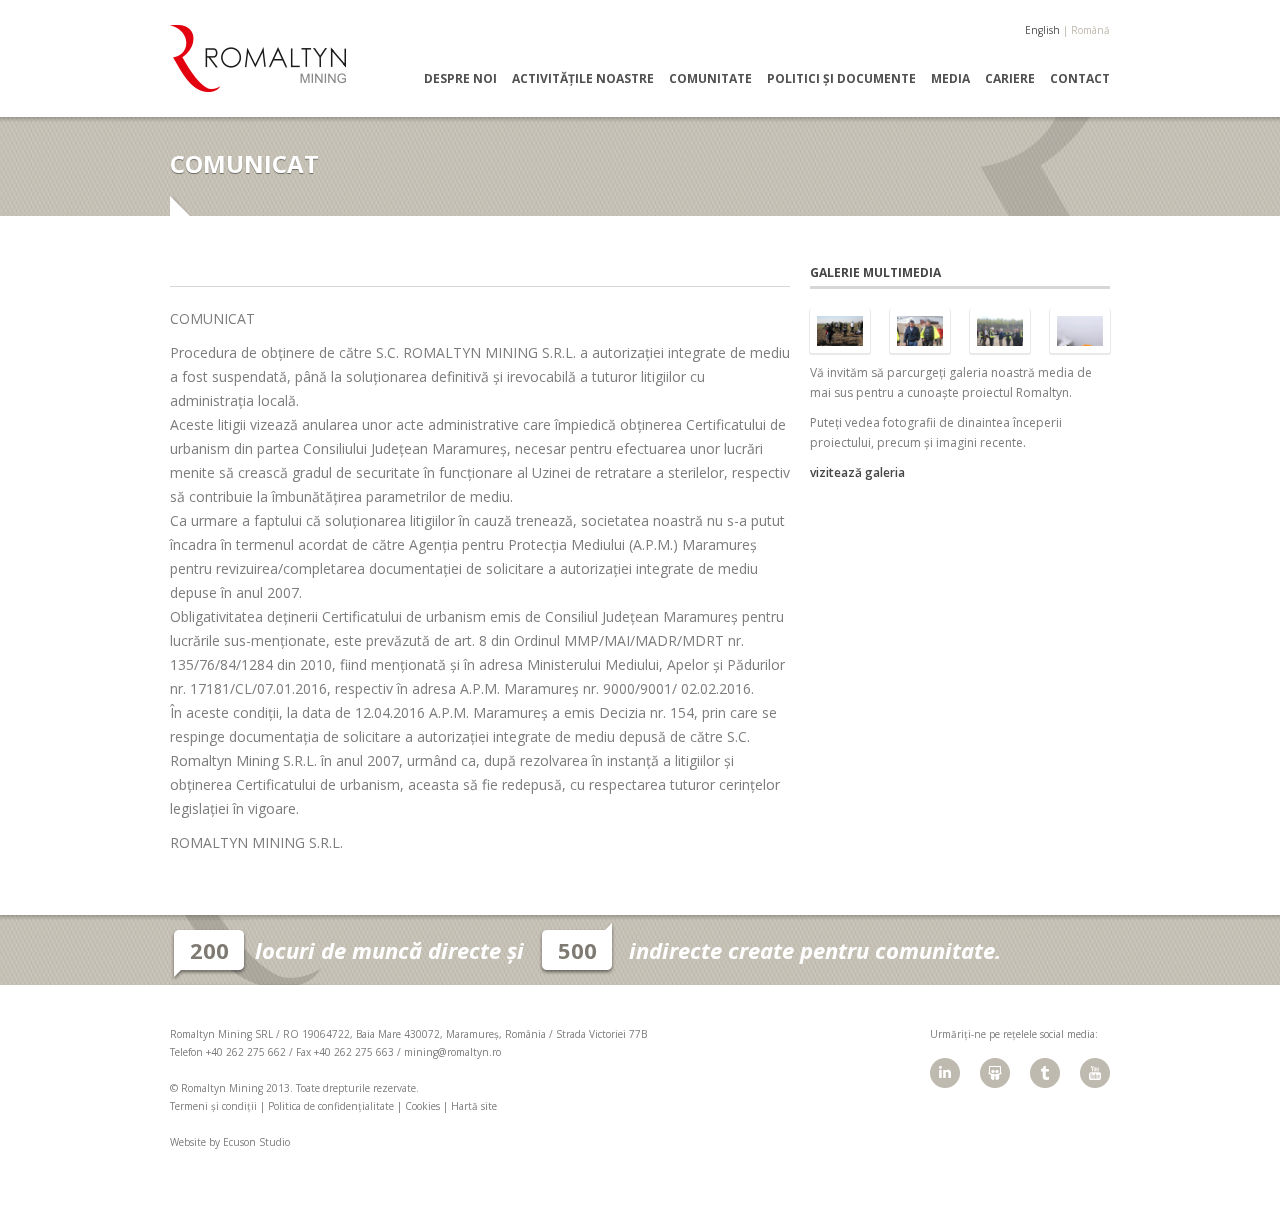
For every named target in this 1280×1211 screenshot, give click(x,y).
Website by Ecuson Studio (230, 1142)
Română (1090, 30)
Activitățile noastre (583, 79)
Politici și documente (841, 79)
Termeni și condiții (213, 1106)
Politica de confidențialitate (331, 1106)
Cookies (422, 1106)
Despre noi (460, 79)
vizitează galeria (857, 472)
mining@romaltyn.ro (452, 1052)
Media (950, 79)
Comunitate (710, 79)
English (1042, 30)
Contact (1080, 79)
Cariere (1010, 79)
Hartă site (474, 1106)
